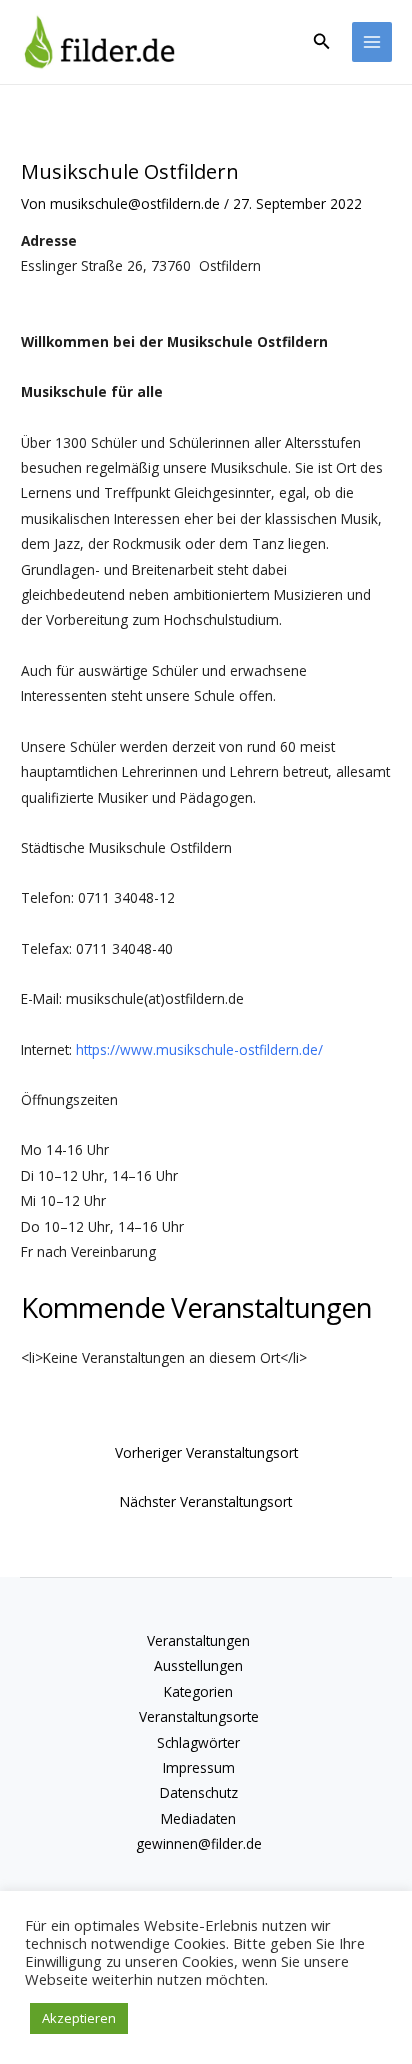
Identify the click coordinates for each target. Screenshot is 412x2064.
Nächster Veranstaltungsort (206, 1501)
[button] (322, 42)
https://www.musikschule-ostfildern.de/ (199, 1049)
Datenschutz (199, 1792)
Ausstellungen (198, 1665)
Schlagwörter (198, 1742)
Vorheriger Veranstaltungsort (206, 1452)
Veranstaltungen (198, 1640)
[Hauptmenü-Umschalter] (372, 42)
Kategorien (198, 1691)
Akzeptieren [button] (79, 2018)
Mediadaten (198, 1818)
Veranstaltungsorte (199, 1716)
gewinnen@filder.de (199, 1843)
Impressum (199, 1767)
